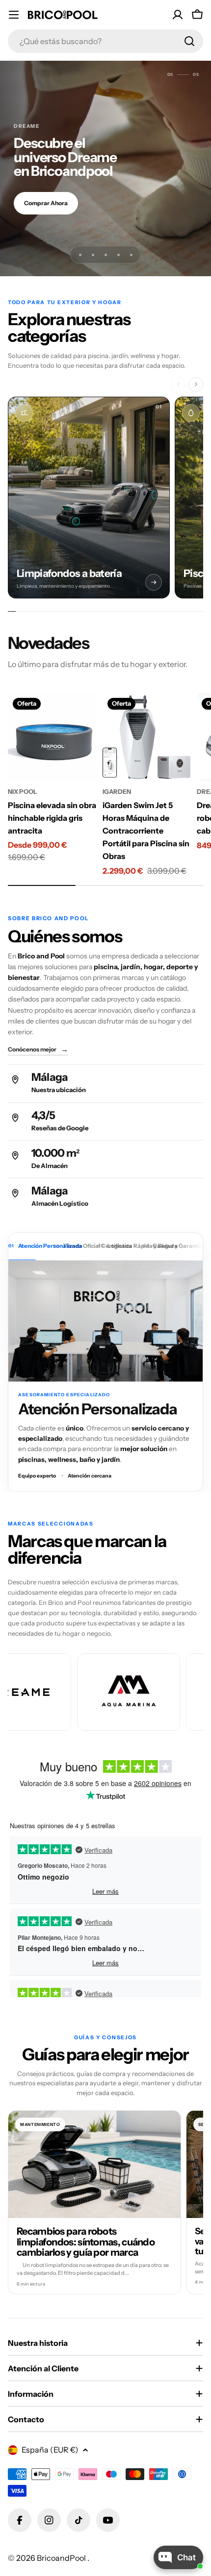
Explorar (36, 210)
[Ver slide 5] (131, 255)
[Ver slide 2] (93, 255)
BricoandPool (62, 2558)
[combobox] (105, 41)
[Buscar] (189, 41)
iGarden (117, 792)
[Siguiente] (196, 384)
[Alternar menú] (14, 15)
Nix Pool (23, 792)
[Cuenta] (178, 15)
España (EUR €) (50, 2450)
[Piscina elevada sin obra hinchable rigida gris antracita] (52, 737)
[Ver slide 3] (105, 255)
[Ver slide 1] (80, 255)
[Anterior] (178, 384)
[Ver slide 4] (118, 255)
